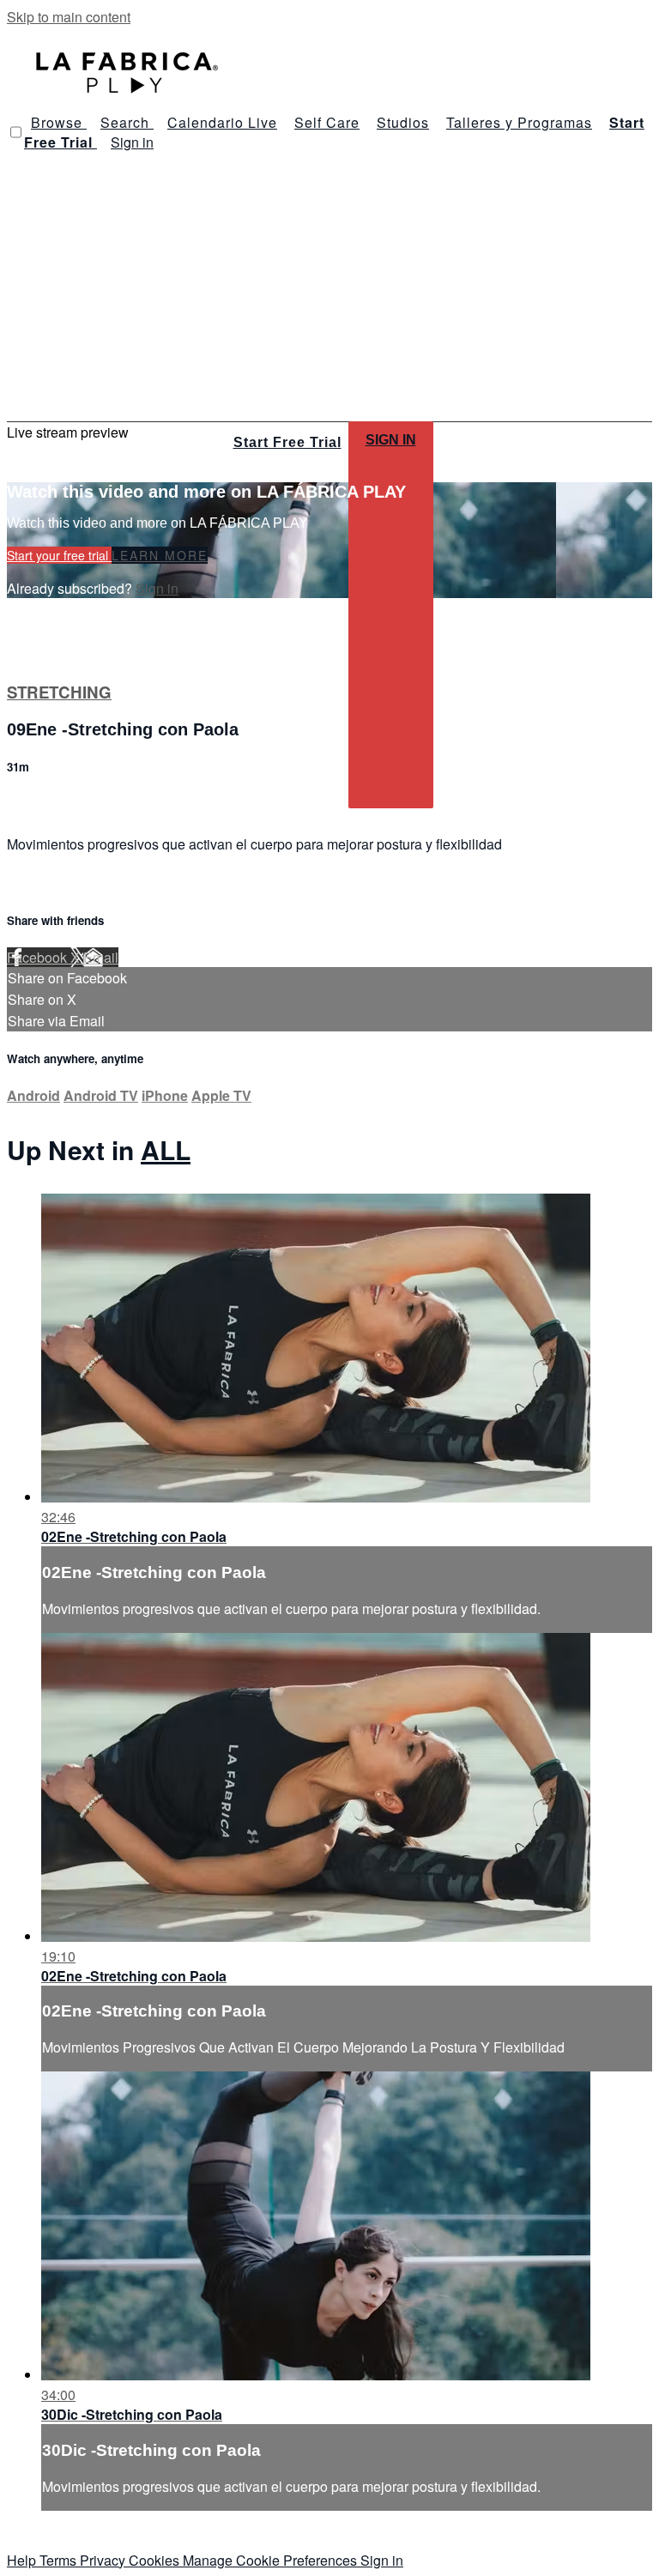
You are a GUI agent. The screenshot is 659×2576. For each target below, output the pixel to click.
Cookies (156, 2560)
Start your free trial (59, 555)
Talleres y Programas (519, 122)
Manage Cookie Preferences (272, 2560)
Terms (60, 2560)
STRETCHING (59, 692)
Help (23, 2560)
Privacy (104, 2560)
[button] (16, 132)
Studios (403, 122)
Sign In (391, 440)
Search (127, 122)
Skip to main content (69, 17)
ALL (166, 1149)
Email (101, 957)
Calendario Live (222, 122)
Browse (59, 122)
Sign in (132, 142)
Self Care (327, 122)
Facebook (39, 957)
